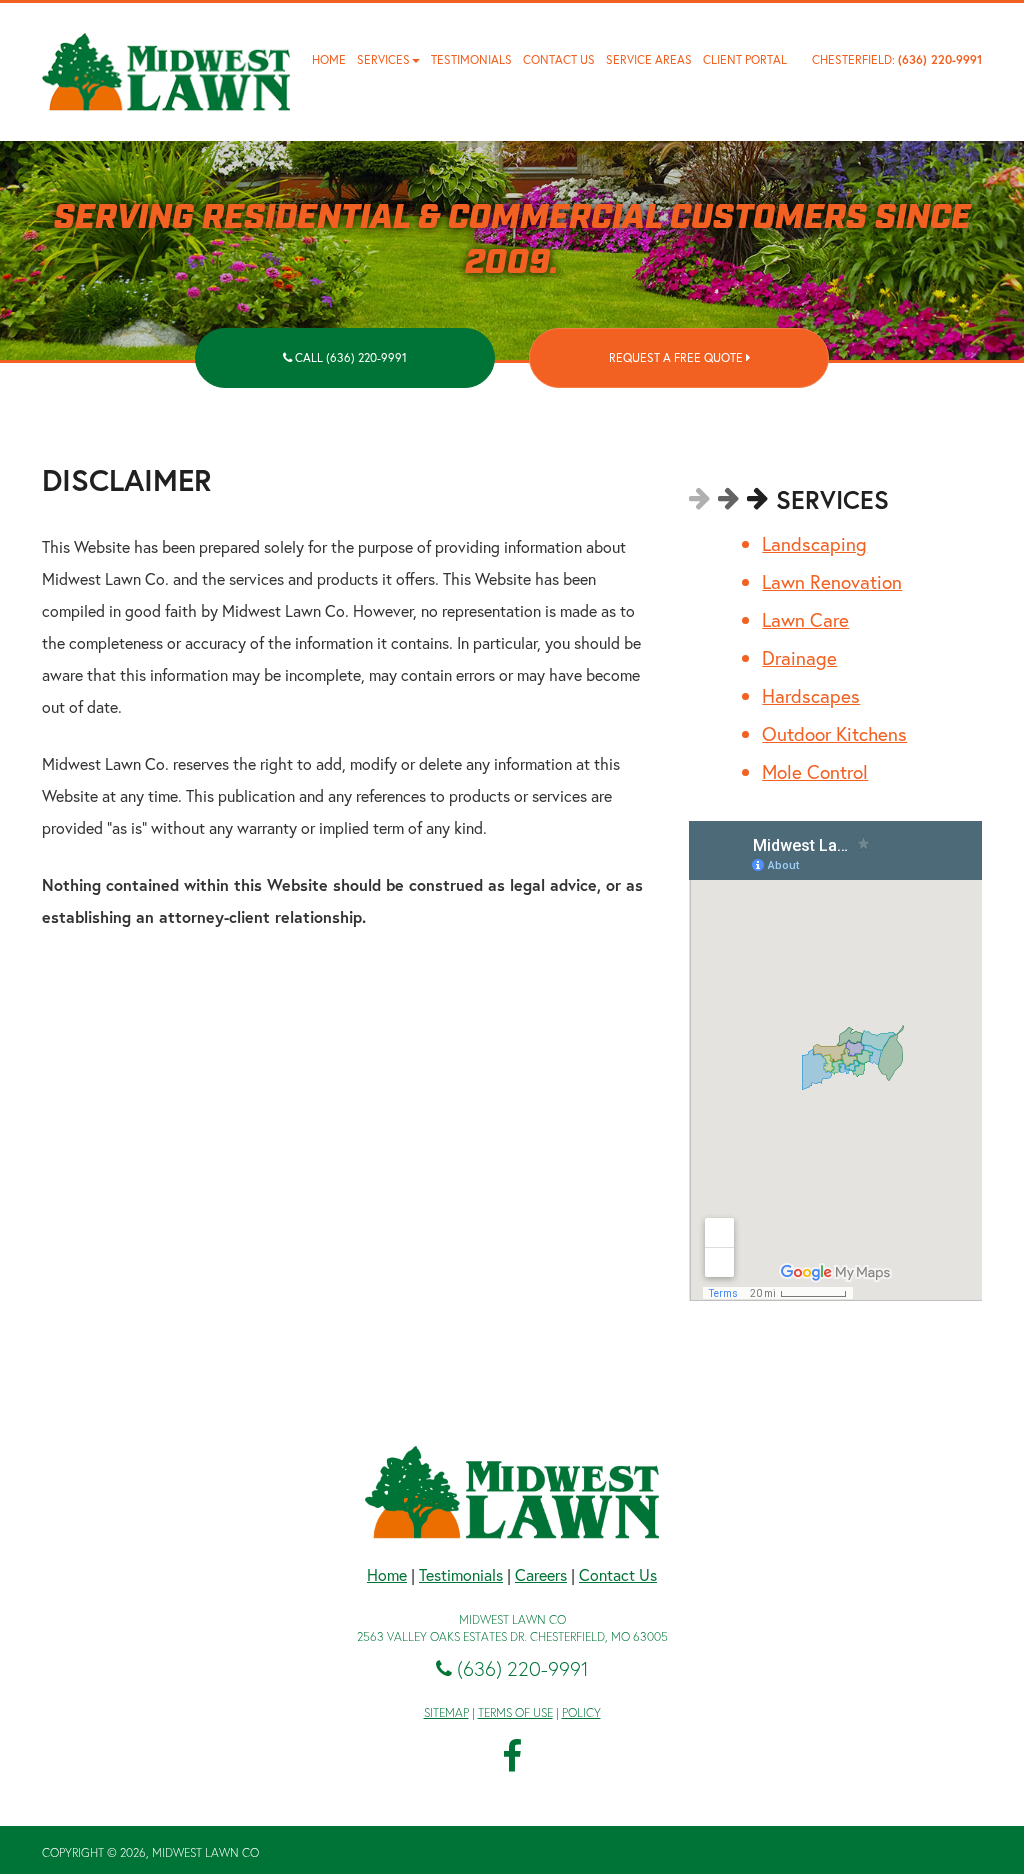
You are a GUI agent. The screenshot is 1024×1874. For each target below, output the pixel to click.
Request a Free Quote (677, 357)
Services (383, 59)
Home (329, 59)
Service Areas (649, 59)
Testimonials (471, 59)
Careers (541, 1574)
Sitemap (446, 1712)
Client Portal (745, 59)
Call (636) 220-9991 (349, 357)
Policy (581, 1712)
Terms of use (515, 1712)
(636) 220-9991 (940, 59)
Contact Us (559, 59)
